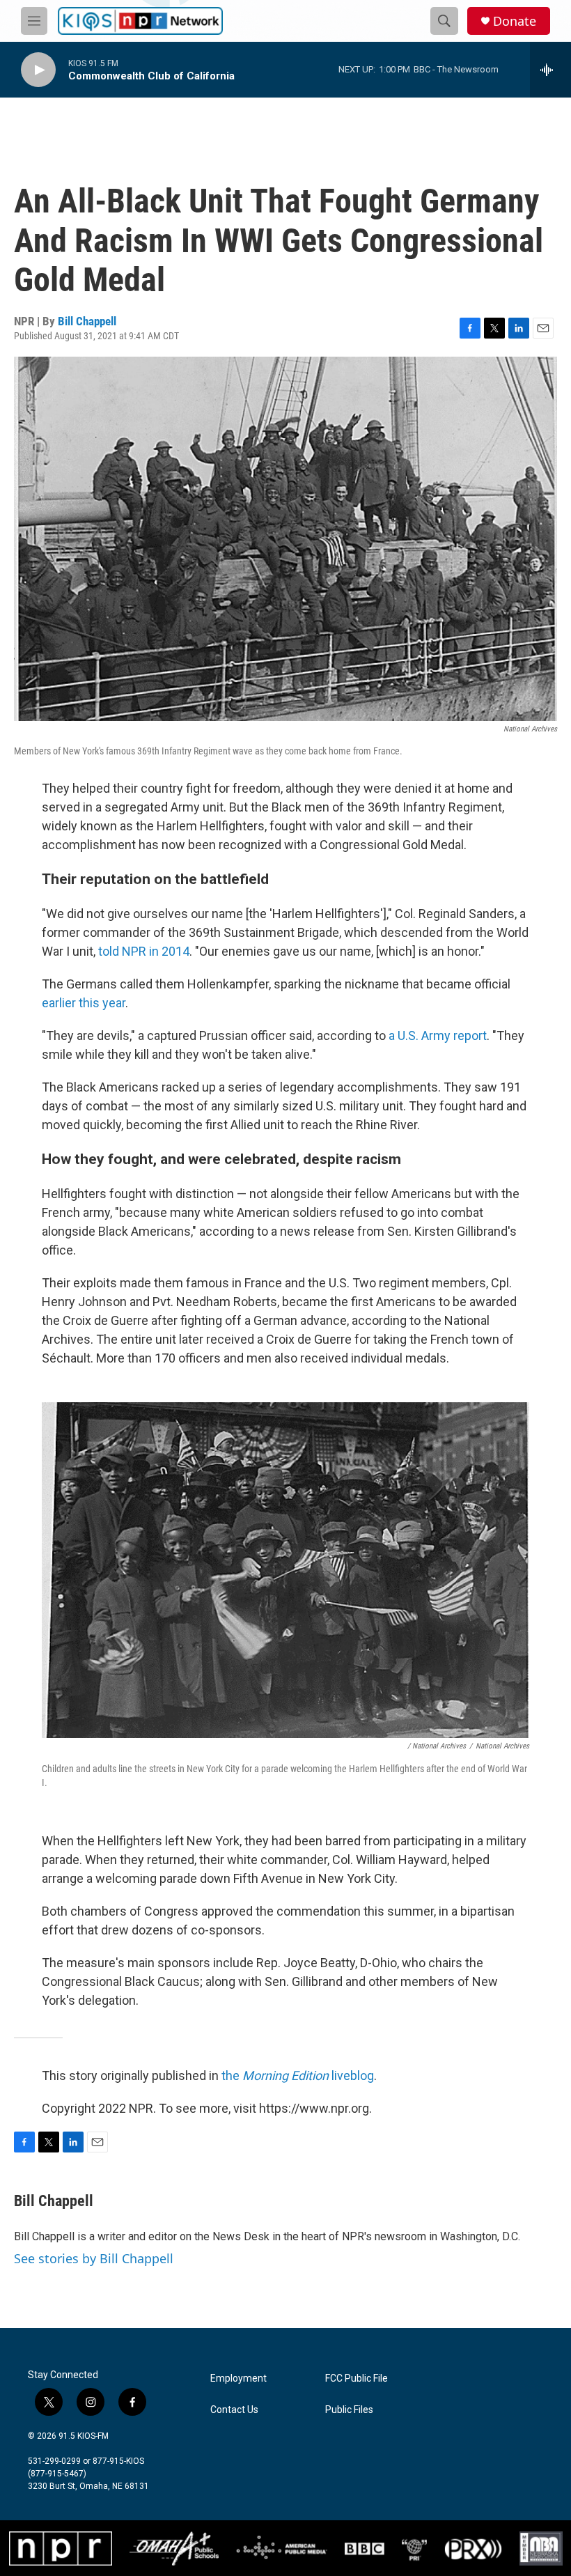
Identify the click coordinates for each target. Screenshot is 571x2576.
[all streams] (550, 70)
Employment (238, 2379)
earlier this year (84, 1003)
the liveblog (298, 2075)
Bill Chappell (87, 321)
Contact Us (234, 2410)
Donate (515, 21)
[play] (38, 70)
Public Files (349, 2410)
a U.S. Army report (438, 1035)
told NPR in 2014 (144, 951)
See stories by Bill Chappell (94, 2258)
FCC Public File (357, 2379)
